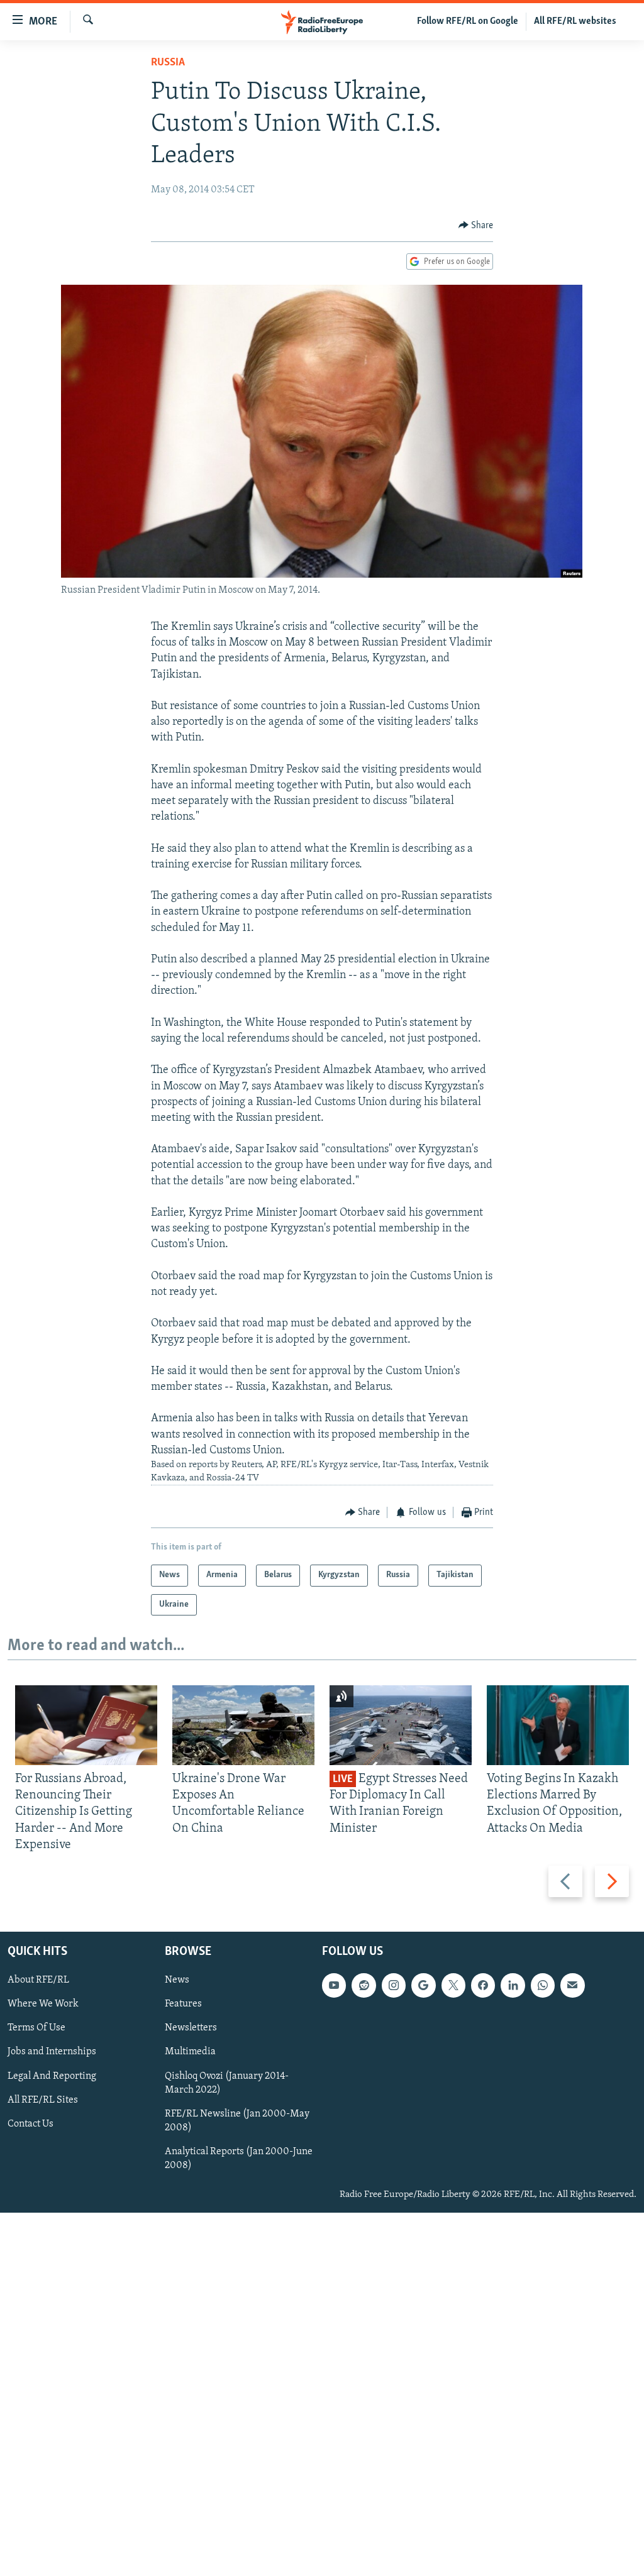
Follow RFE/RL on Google (468, 21)
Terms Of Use (36, 2028)
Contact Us (31, 2124)
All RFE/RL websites (575, 21)
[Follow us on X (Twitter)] (453, 1985)
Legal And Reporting (52, 2076)
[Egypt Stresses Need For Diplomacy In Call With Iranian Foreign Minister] (401, 1725)
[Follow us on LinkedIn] (513, 1985)
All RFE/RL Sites (43, 2100)
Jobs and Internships (52, 2052)
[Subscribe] (572, 1985)
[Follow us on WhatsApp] (543, 1985)
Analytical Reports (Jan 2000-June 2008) (239, 2159)
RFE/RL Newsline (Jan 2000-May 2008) (237, 2121)
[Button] (476, 226)
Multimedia (190, 2052)
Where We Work (43, 2004)
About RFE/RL (38, 1980)
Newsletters (191, 2028)
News (177, 1980)
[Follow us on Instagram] (394, 1985)
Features (183, 2004)
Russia (168, 63)
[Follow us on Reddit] (364, 1985)
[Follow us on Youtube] (334, 1985)
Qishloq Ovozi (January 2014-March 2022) (227, 2083)
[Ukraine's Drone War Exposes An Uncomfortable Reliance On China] (243, 1725)
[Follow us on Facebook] (483, 1985)
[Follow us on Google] (423, 1985)
